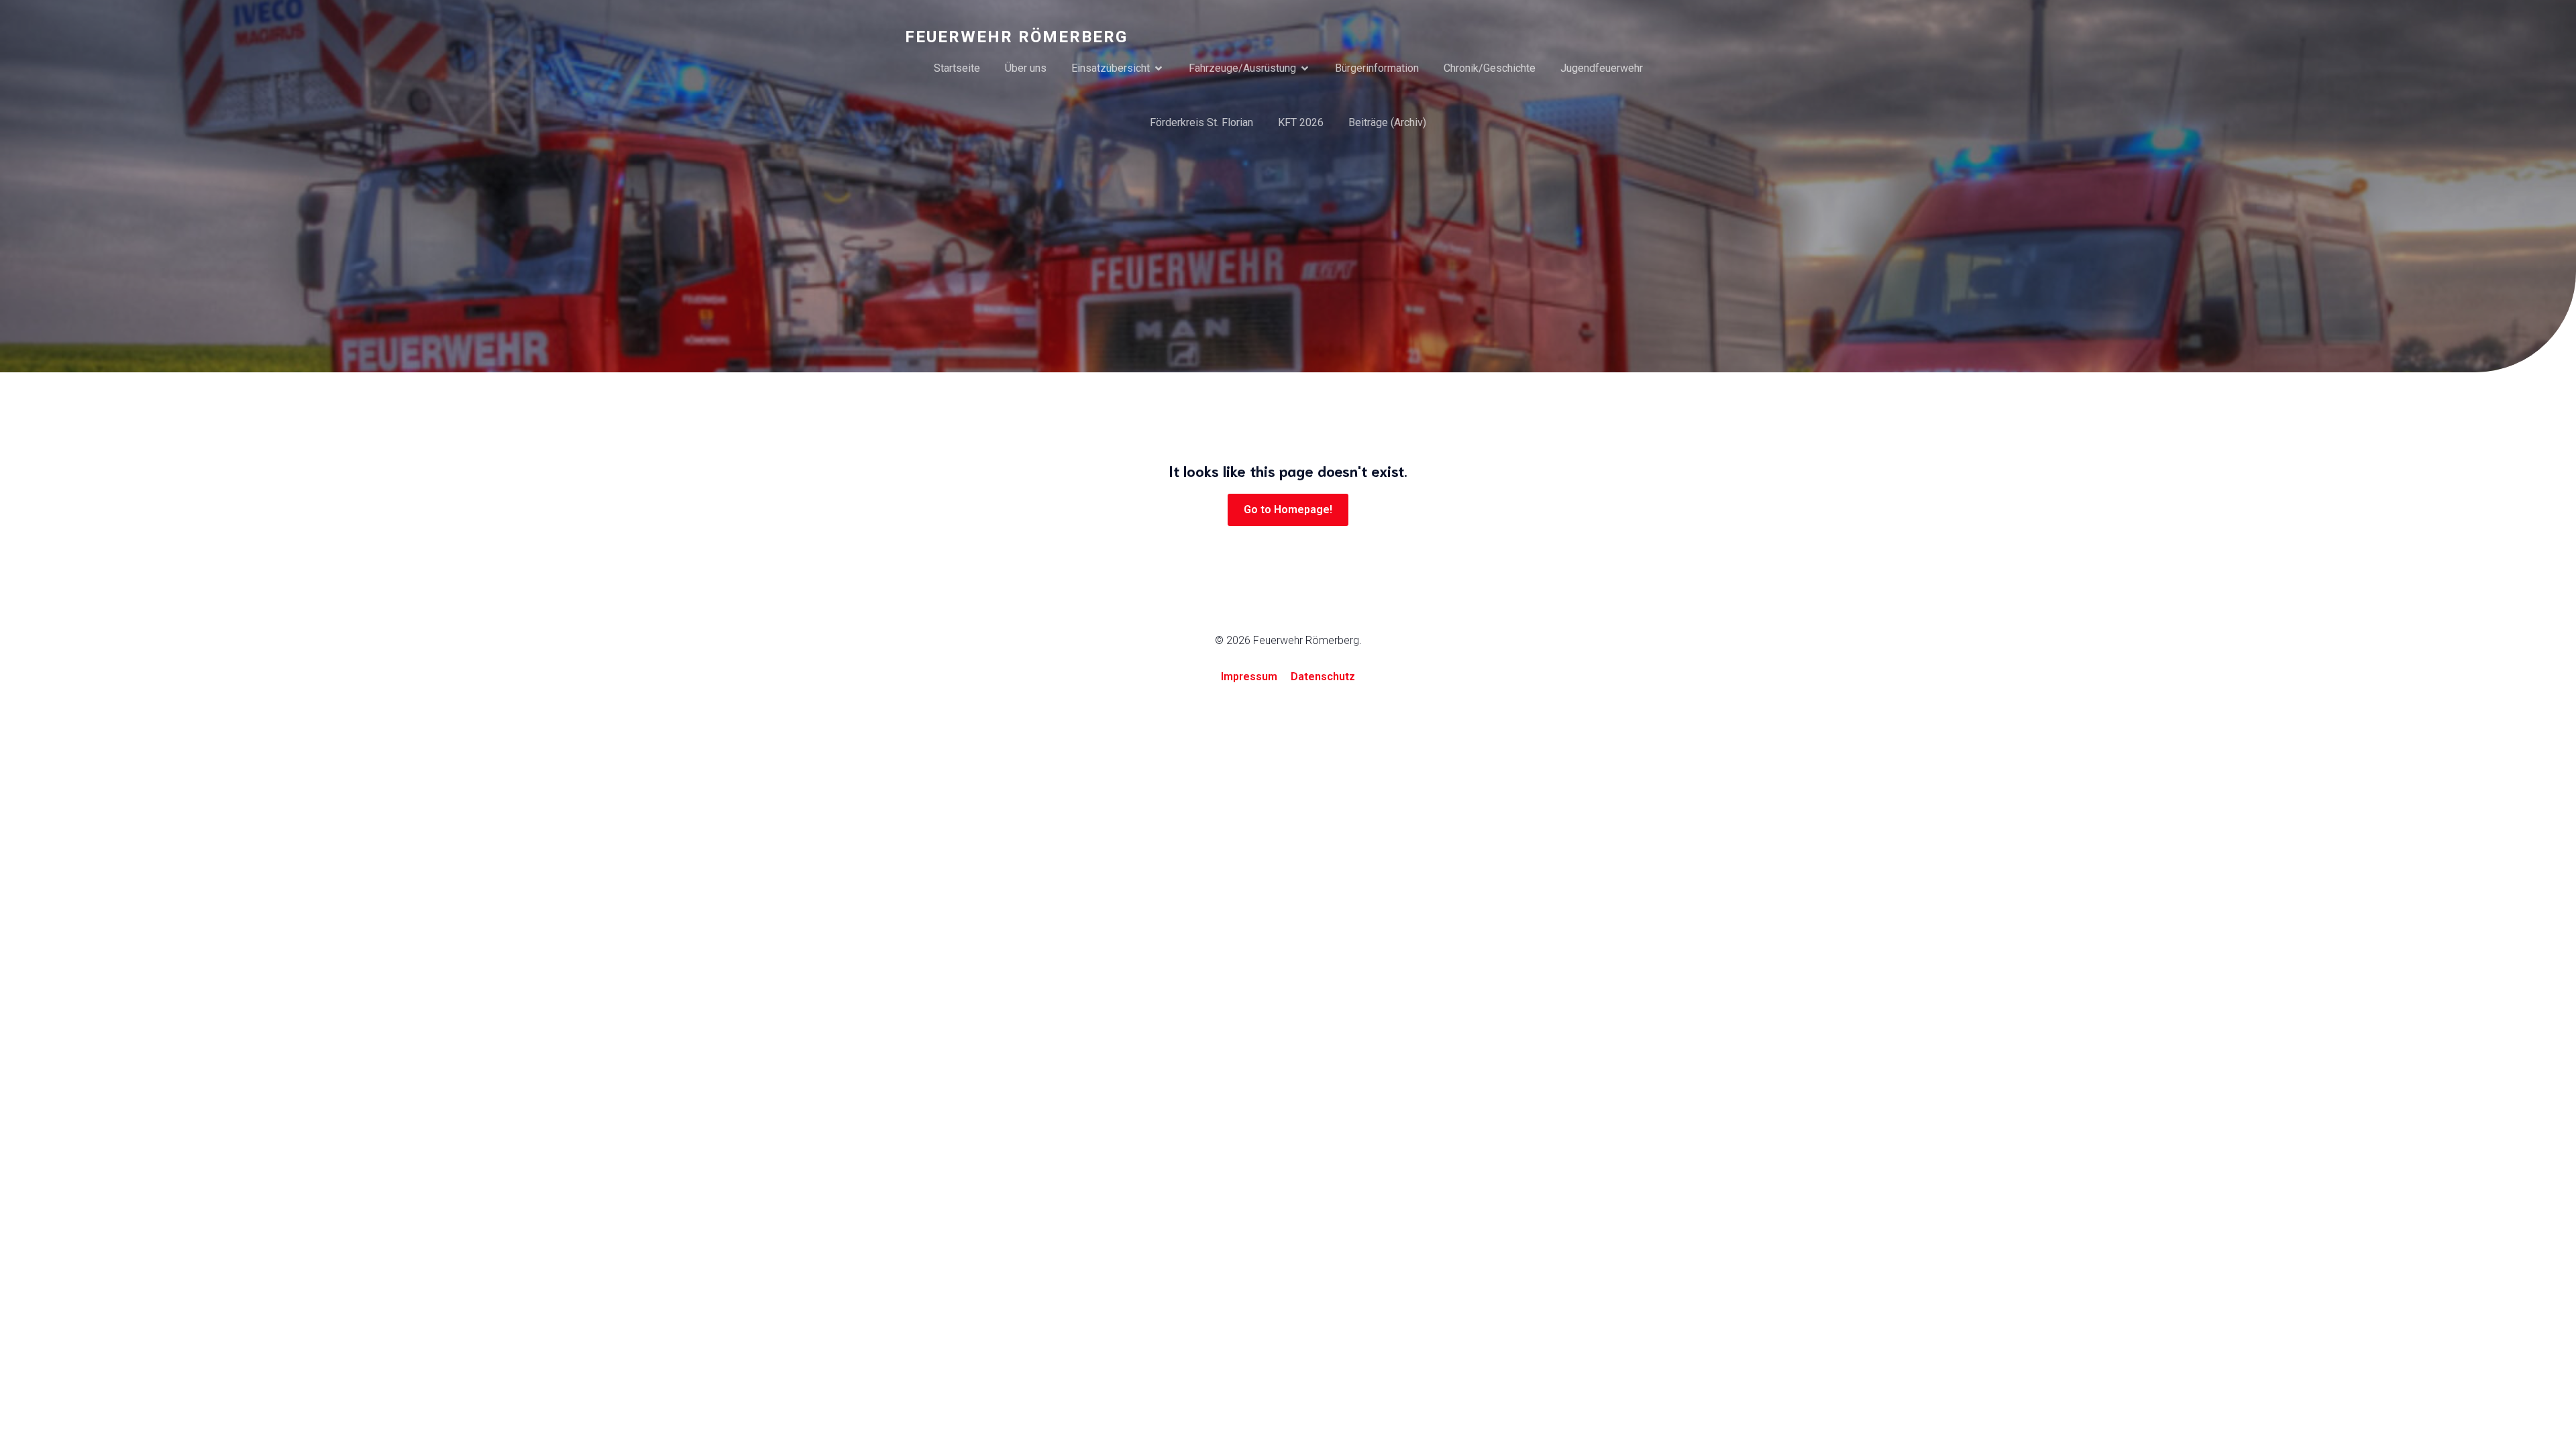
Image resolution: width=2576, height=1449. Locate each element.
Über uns (1026, 68)
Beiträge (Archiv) (1387, 122)
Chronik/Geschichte (1490, 68)
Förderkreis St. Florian (1201, 122)
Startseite (957, 68)
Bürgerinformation (1377, 68)
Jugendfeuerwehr (1602, 68)
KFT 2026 (1301, 122)
